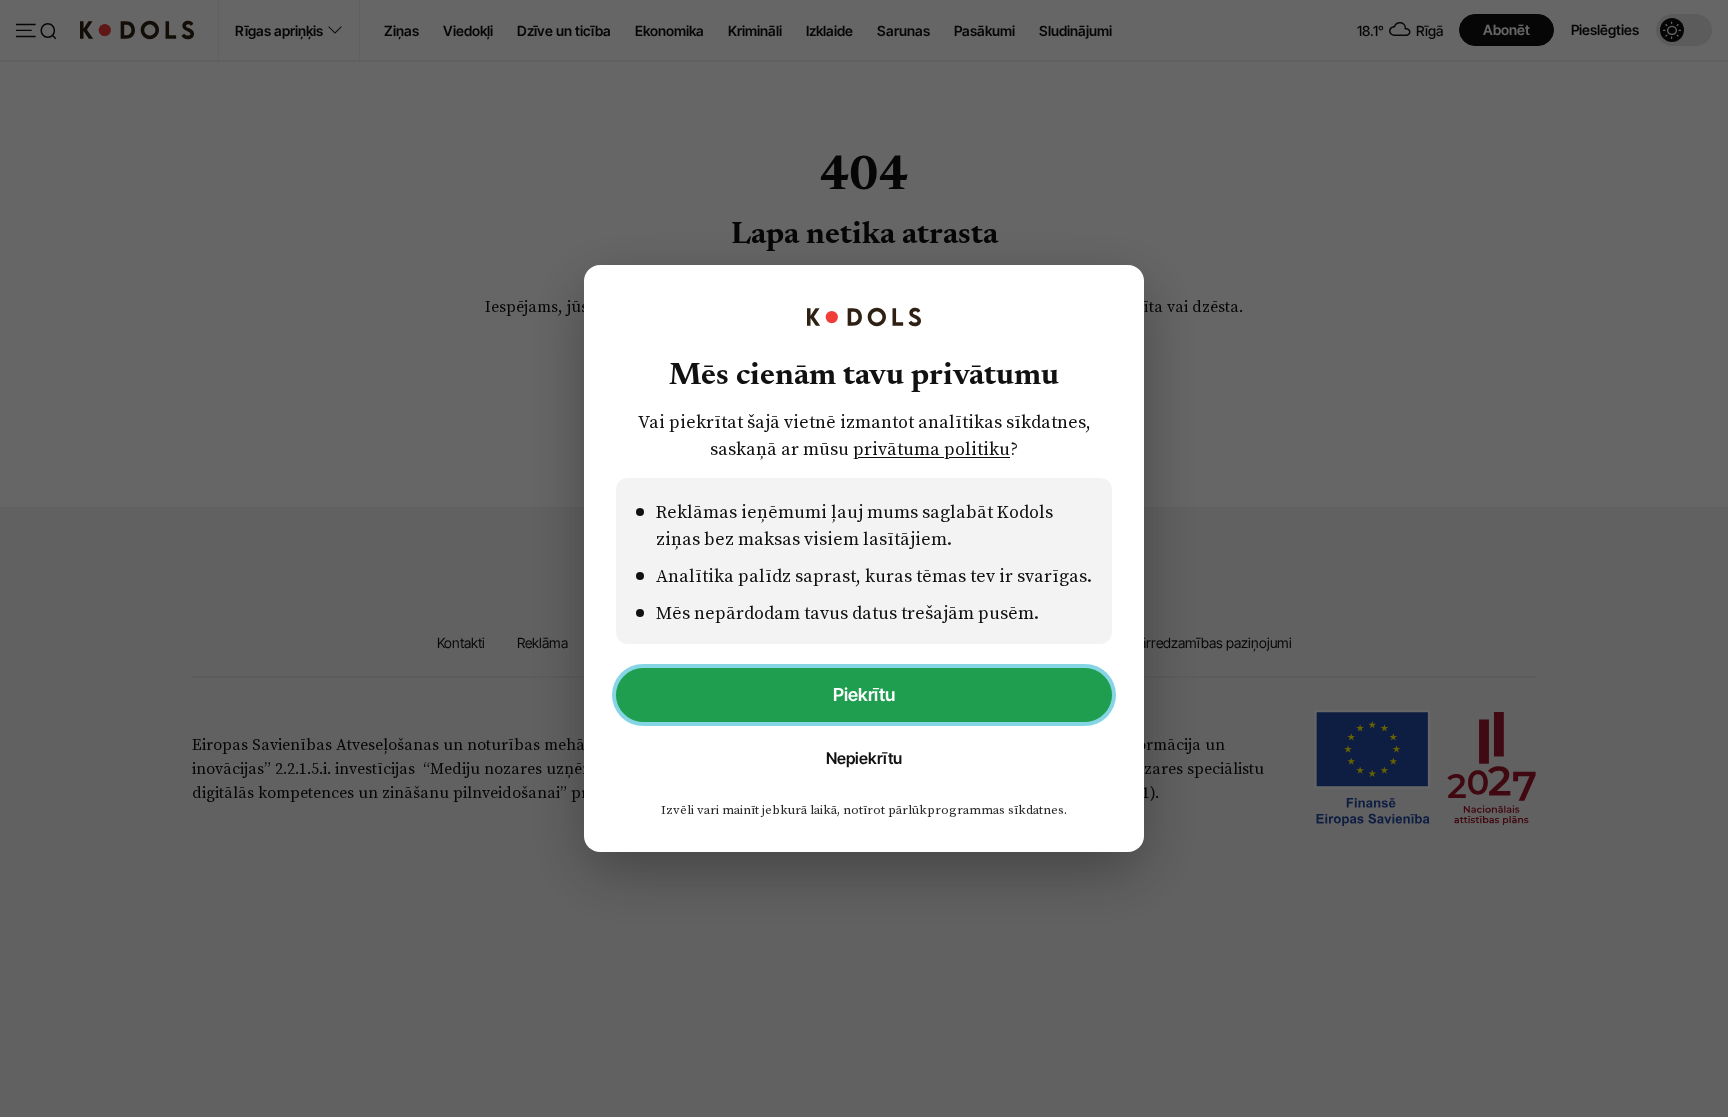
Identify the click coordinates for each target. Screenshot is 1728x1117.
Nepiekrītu (864, 758)
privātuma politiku (931, 448)
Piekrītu (864, 694)
